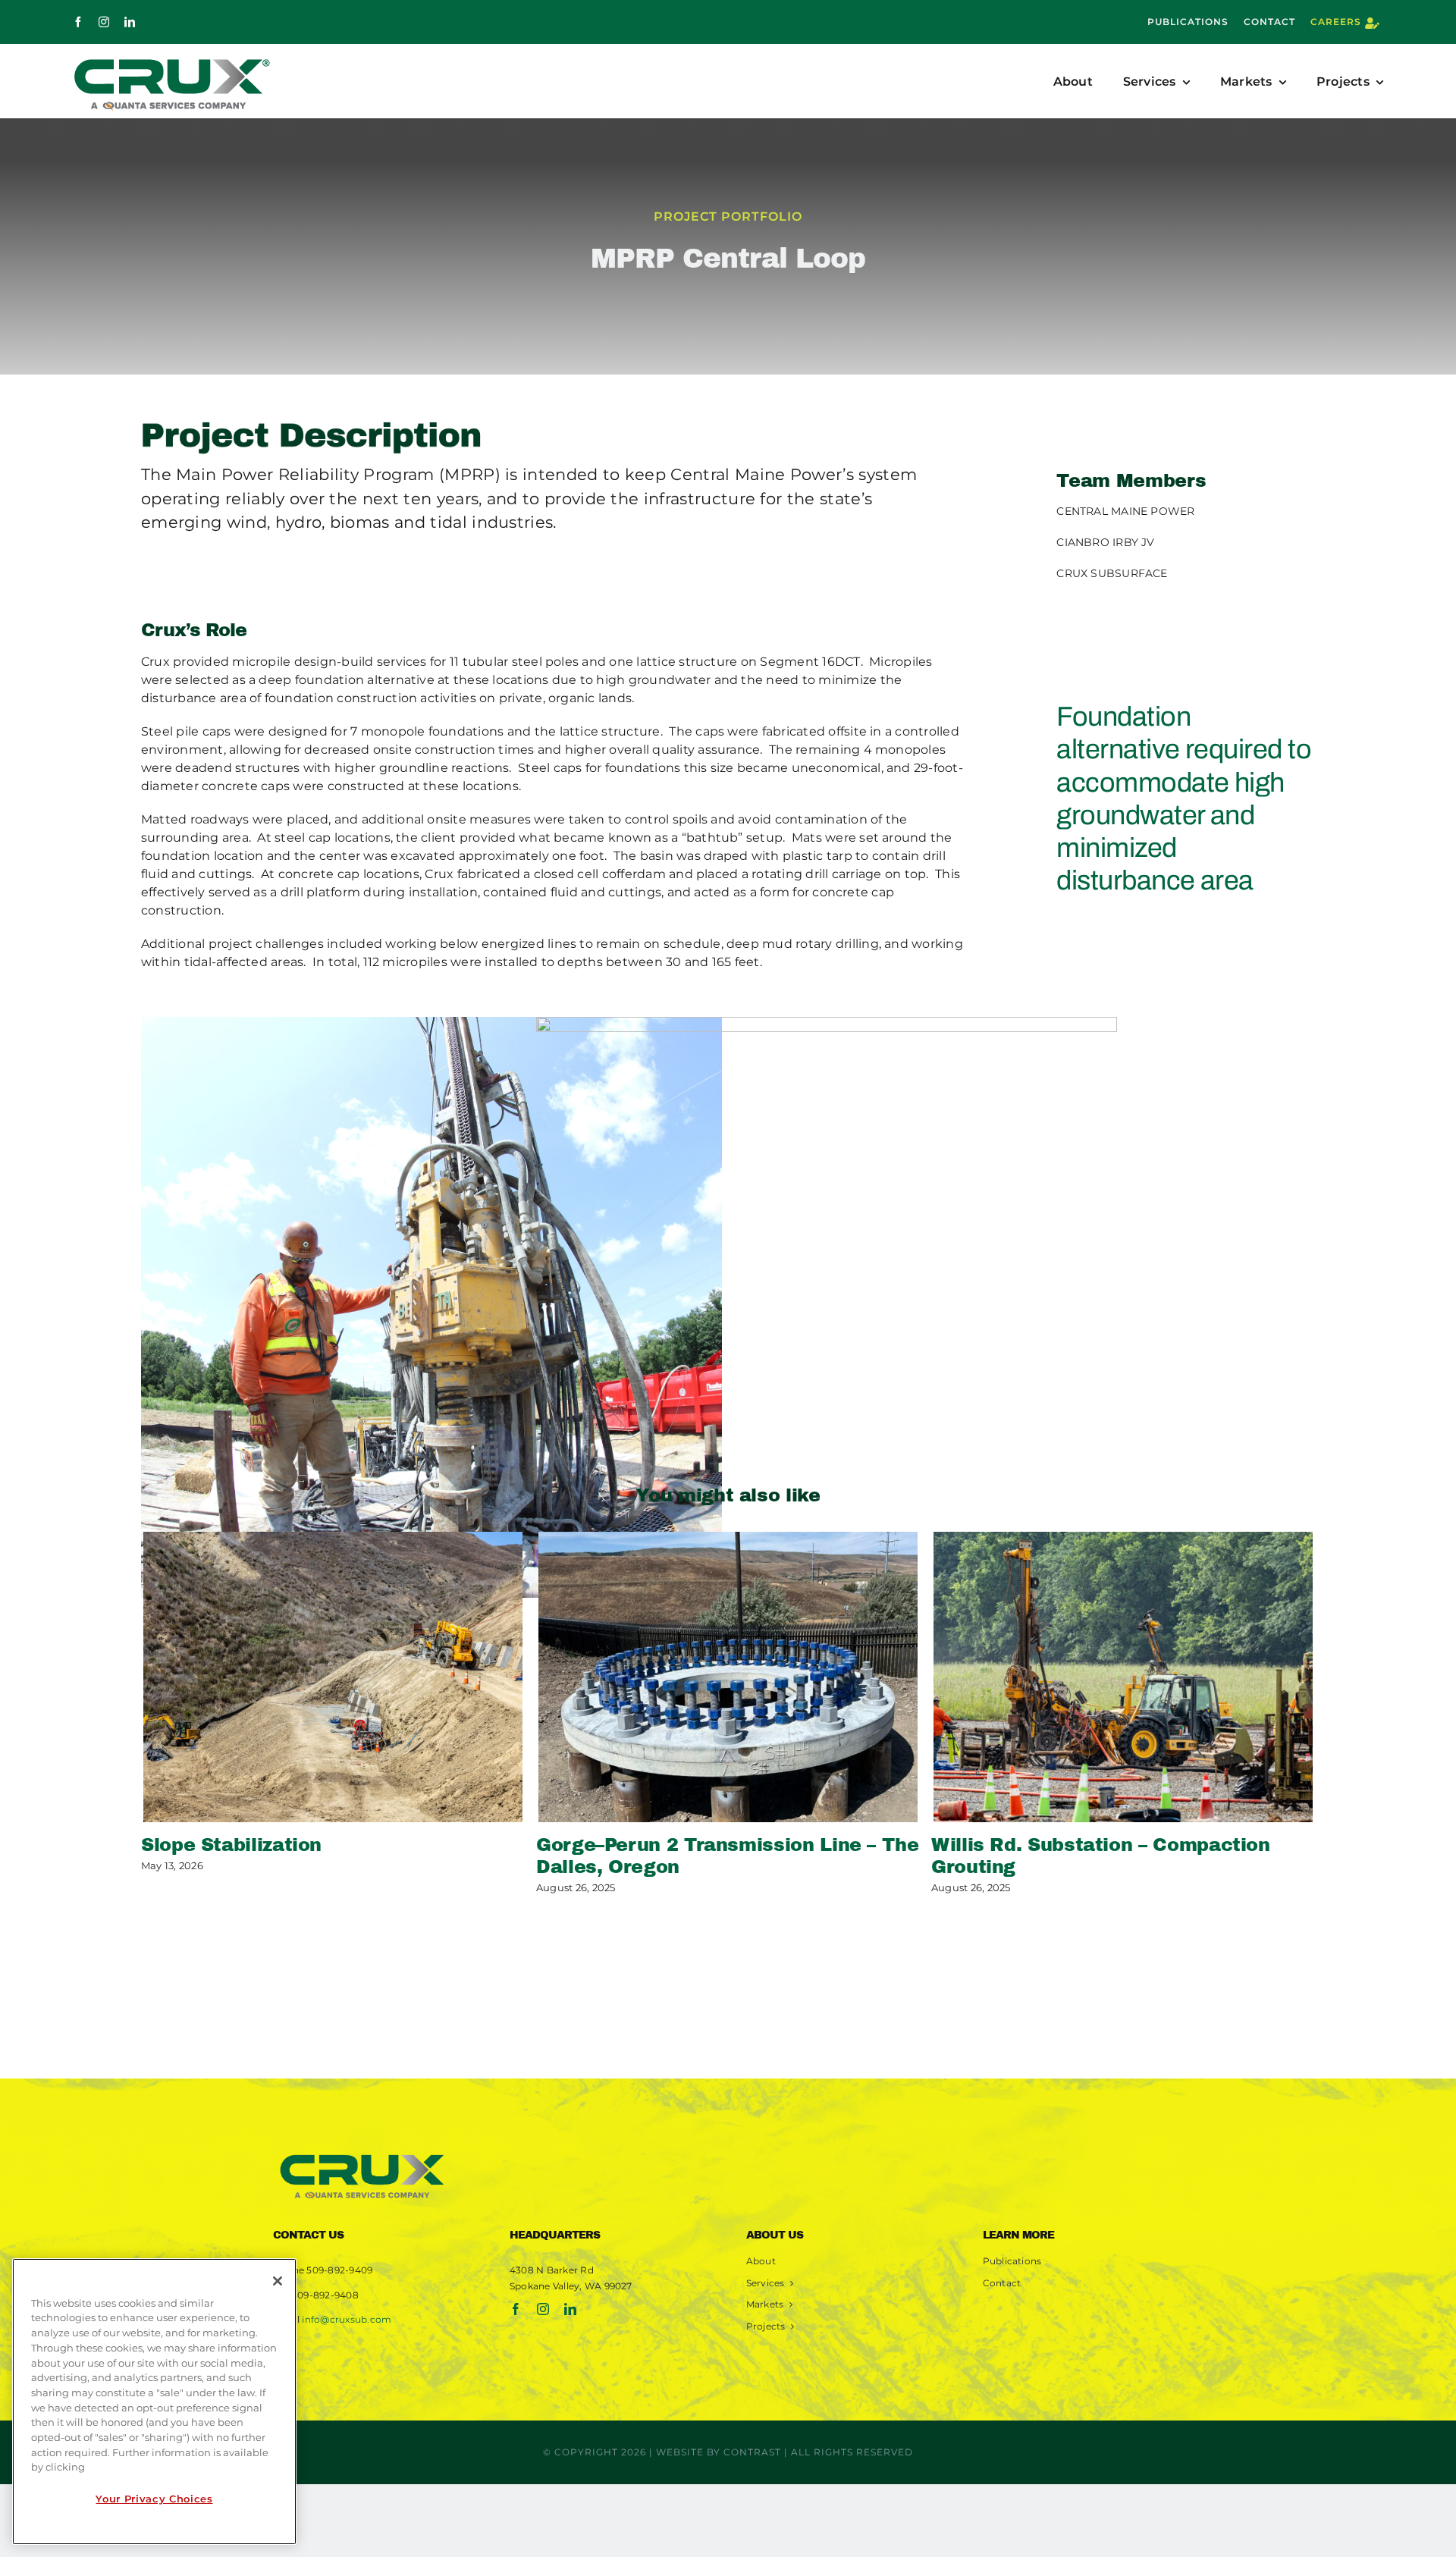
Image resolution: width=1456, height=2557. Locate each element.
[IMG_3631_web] (431, 1307)
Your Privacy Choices (154, 2499)
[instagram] (104, 22)
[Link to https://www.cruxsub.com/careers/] (1372, 23)
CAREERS (1336, 22)
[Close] (278, 2281)
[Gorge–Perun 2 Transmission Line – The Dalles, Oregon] (728, 1677)
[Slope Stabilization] (333, 1677)
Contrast (752, 2452)
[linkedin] (130, 22)
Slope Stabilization (231, 1845)
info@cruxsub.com (347, 2319)
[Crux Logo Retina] (362, 2152)
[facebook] (78, 22)
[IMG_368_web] (827, 1307)
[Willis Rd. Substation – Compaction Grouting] (1123, 1677)
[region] (154, 2402)
